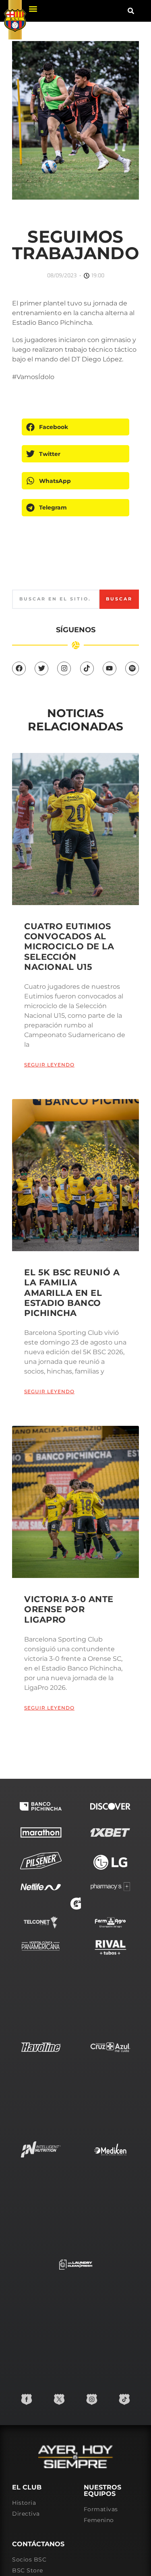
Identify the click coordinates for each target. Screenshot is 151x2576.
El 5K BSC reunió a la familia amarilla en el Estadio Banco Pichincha (72, 1293)
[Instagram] (64, 668)
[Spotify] (132, 668)
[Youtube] (110, 668)
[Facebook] (19, 668)
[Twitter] (41, 668)
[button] (33, 9)
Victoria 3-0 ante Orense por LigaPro (69, 1609)
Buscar (119, 599)
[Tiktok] (87, 668)
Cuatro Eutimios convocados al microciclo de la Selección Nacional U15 (69, 947)
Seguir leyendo (49, 1065)
